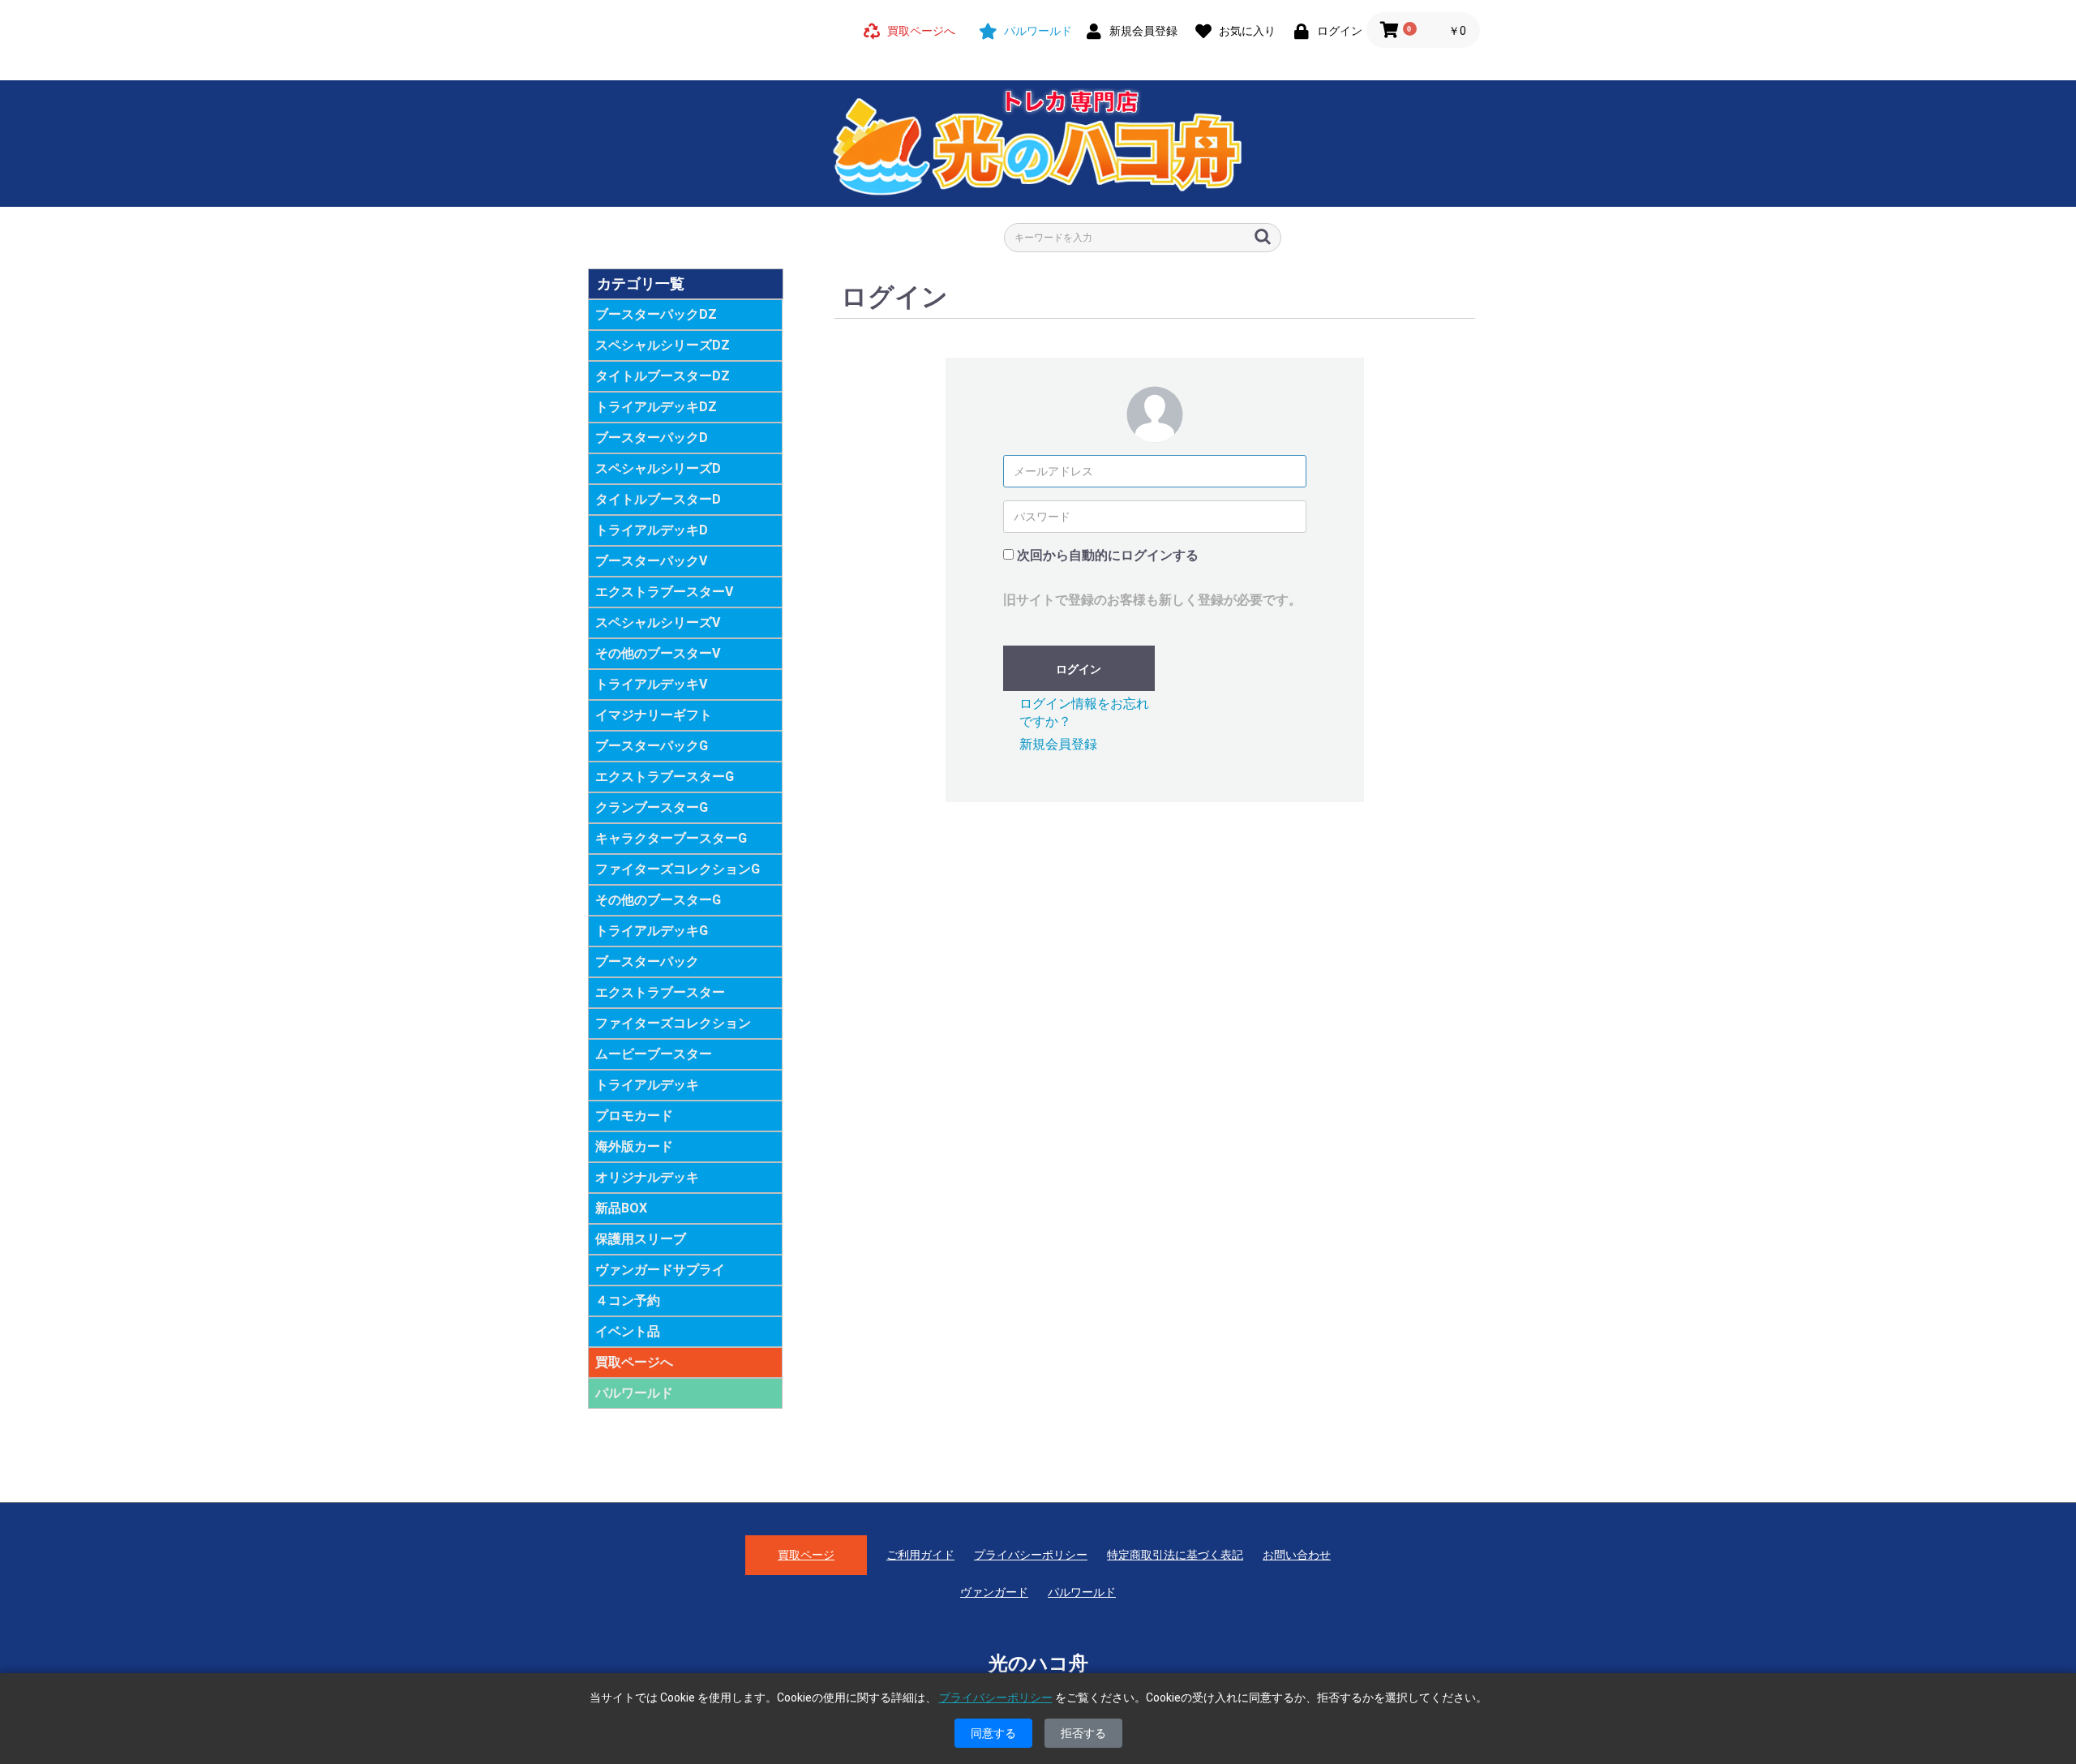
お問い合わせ (1297, 1555)
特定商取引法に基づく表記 (1175, 1555)
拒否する (1083, 1733)
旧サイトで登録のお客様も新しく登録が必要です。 (1152, 600)
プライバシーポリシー (1031, 1555)
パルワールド (634, 1393)
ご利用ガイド (920, 1555)
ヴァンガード (994, 1592)
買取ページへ (634, 1362)
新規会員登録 (1058, 744)
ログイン (1079, 669)
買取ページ (806, 1555)
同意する (993, 1733)
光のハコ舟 (1038, 1663)
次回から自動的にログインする (1108, 555)
